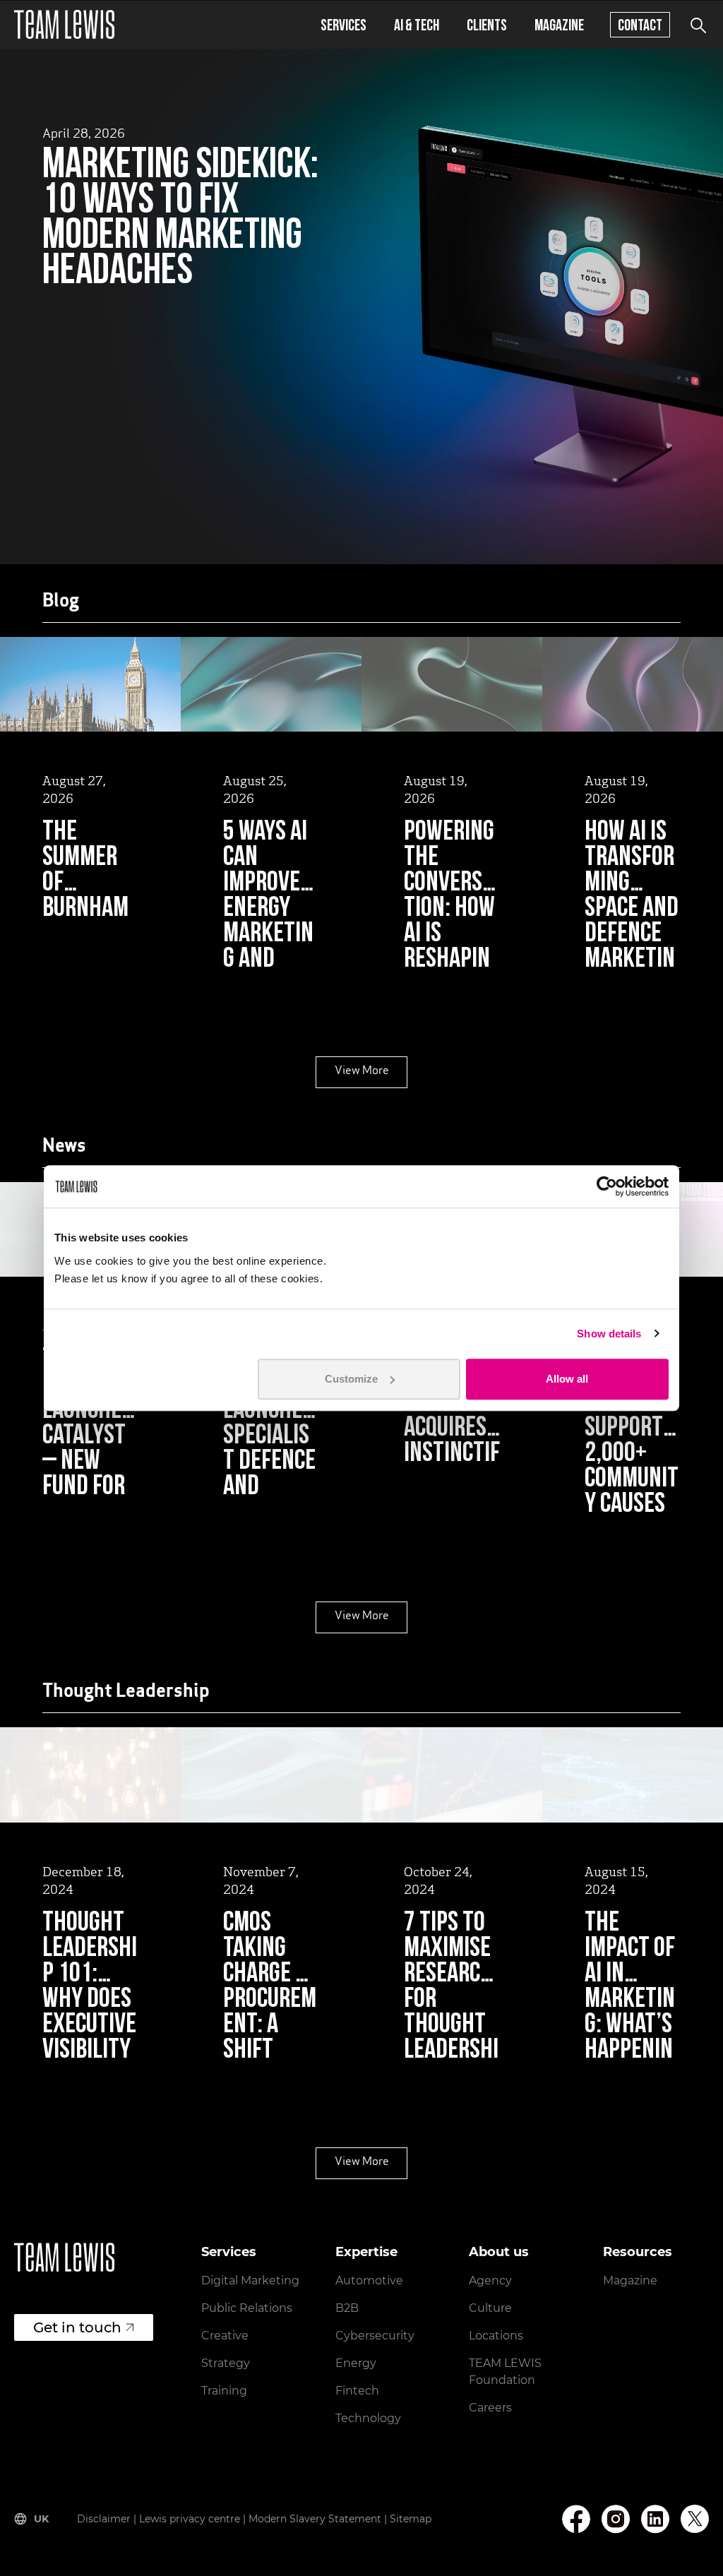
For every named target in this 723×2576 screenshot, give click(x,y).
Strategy (226, 2363)
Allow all (567, 1379)
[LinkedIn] (655, 2519)
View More (362, 1071)
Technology (368, 2418)
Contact (640, 24)
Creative (225, 2336)
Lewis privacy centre (190, 2519)
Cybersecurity (375, 2336)
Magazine (559, 24)
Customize (351, 1379)
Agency (490, 2280)
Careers (490, 2408)
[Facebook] (576, 2519)
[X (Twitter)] (695, 2519)
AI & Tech (417, 24)
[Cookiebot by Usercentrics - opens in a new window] (607, 1186)
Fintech (357, 2391)
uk (41, 2519)
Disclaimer (104, 2519)
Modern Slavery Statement (315, 2519)
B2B (347, 2308)
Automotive (369, 2280)
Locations (496, 2336)
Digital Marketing (250, 2280)
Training (224, 2391)
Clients (487, 24)
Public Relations (247, 2308)
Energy (356, 2363)
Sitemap (411, 2519)
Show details (609, 1334)
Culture (490, 2308)
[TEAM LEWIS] (64, 24)
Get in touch (77, 2327)
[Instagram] (616, 2519)
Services (343, 24)
